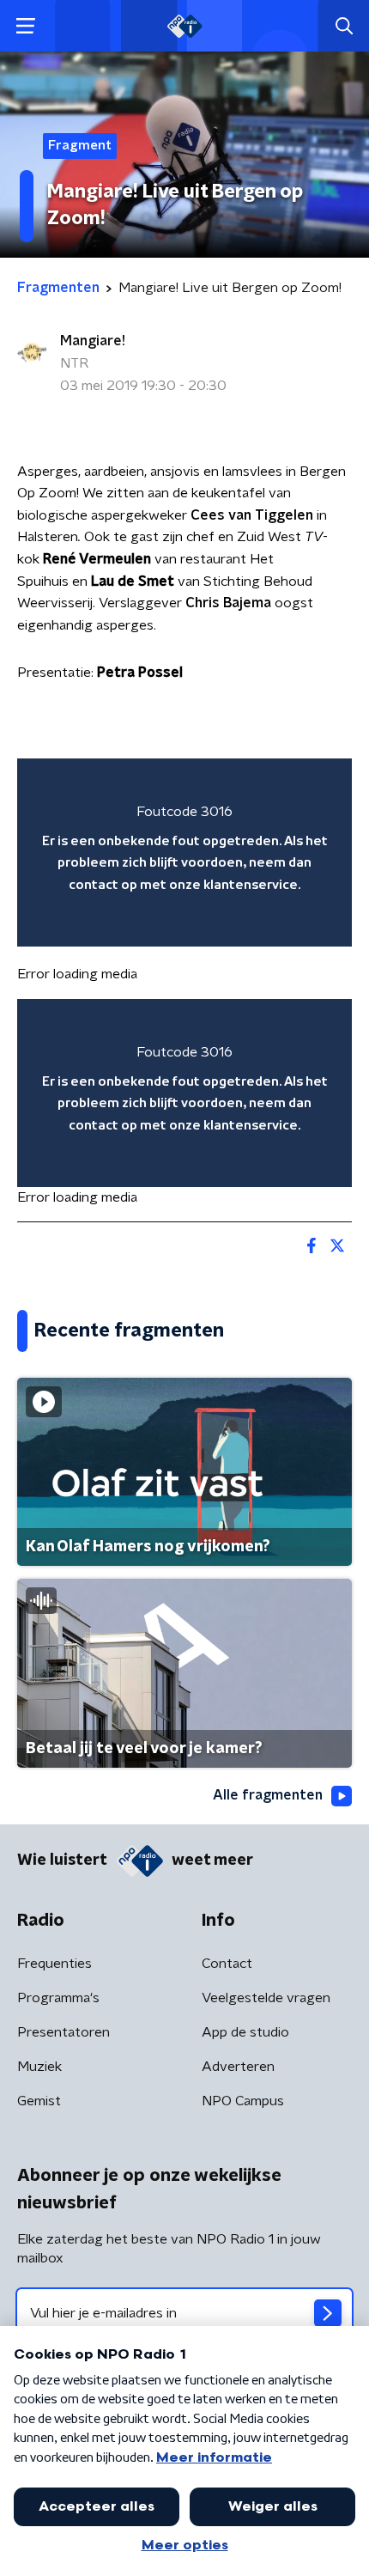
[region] (184, 853)
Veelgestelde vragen (266, 1998)
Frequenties (54, 1964)
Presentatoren (64, 2032)
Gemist (39, 2101)
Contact (227, 1964)
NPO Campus (243, 2101)
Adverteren (238, 2067)
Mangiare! (93, 341)
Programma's (58, 1998)
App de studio (245, 2032)
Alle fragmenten (268, 1795)
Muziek (39, 2067)
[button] (25, 26)
